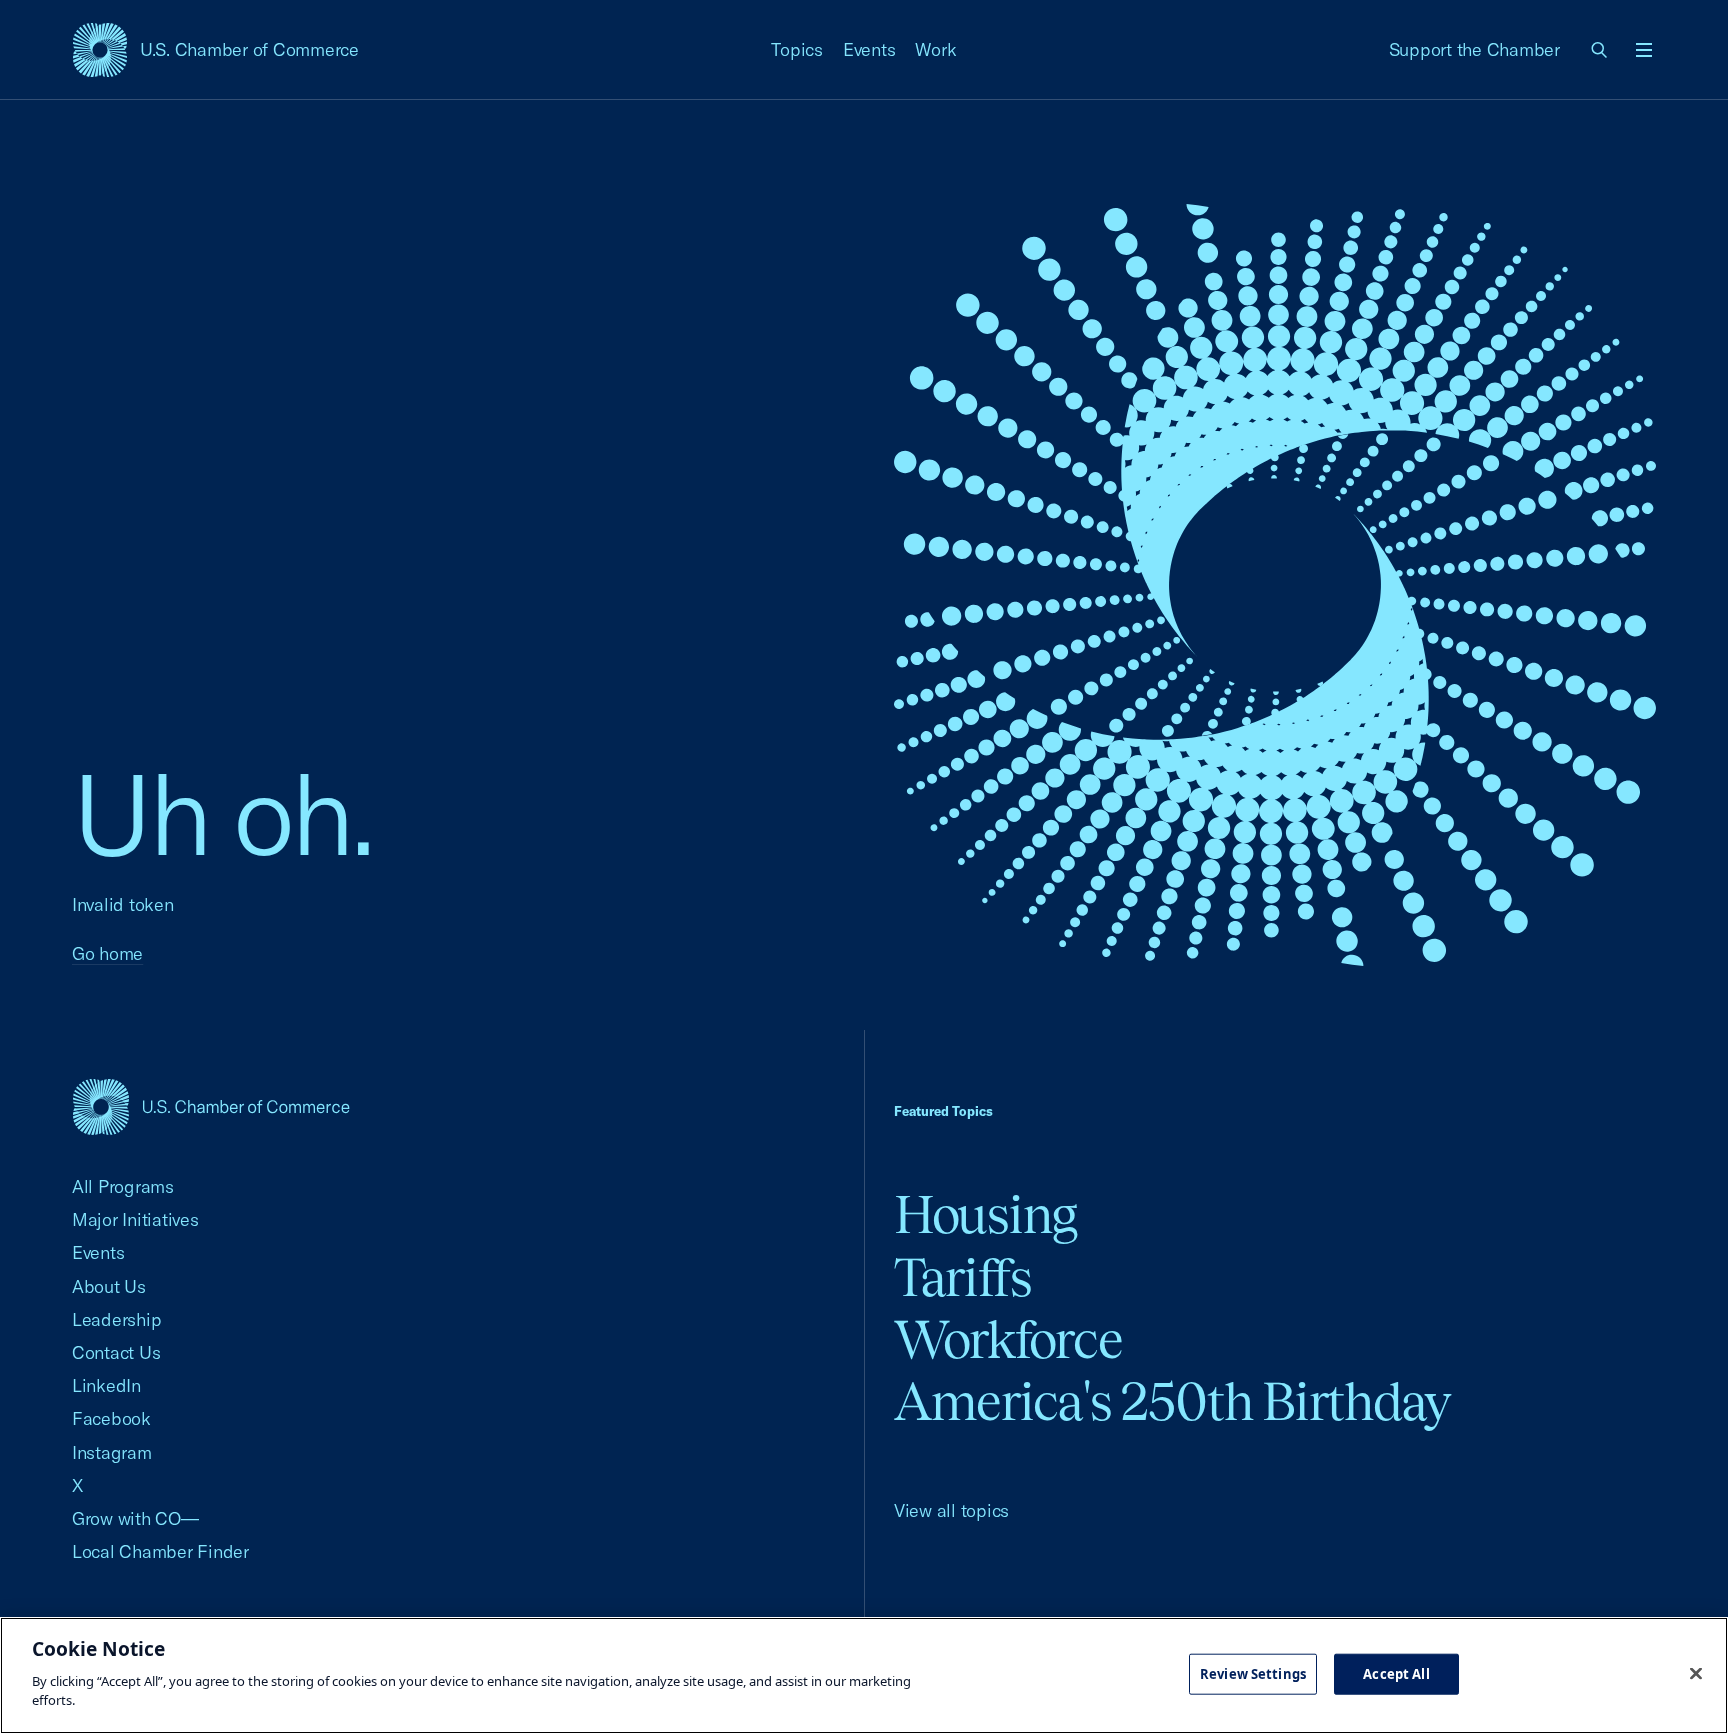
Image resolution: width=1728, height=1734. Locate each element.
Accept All (1396, 1673)
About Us (109, 1286)
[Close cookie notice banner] (1696, 1673)
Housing (985, 1214)
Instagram (112, 1452)
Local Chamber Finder (160, 1551)
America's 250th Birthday (1172, 1401)
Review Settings (1253, 1673)
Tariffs (963, 1277)
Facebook (111, 1418)
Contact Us (116, 1352)
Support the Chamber (1474, 49)
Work (935, 49)
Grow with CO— (135, 1518)
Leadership (116, 1319)
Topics (797, 49)
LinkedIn (106, 1385)
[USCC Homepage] (211, 1106)
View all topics (951, 1510)
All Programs (123, 1186)
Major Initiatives (135, 1219)
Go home (107, 953)
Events (869, 49)
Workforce (1008, 1339)
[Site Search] (1600, 50)
